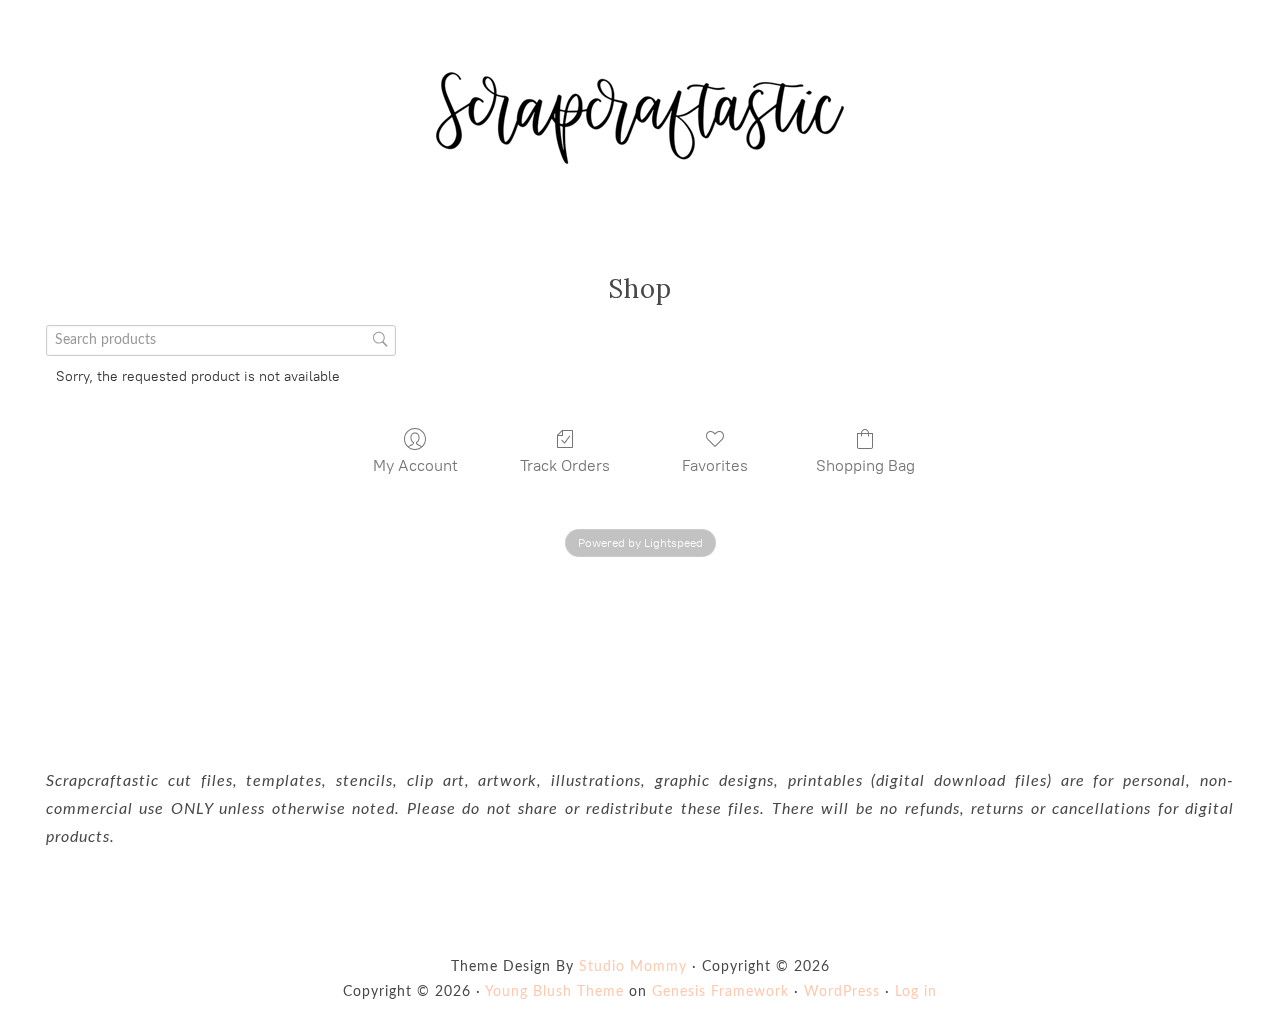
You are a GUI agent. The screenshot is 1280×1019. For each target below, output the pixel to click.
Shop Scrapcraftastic (640, 118)
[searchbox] (221, 340)
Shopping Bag (865, 465)
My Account (415, 465)
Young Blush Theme (554, 992)
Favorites (715, 465)
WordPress (842, 992)
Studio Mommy (633, 967)
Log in (916, 992)
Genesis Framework (720, 992)
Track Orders (565, 465)
